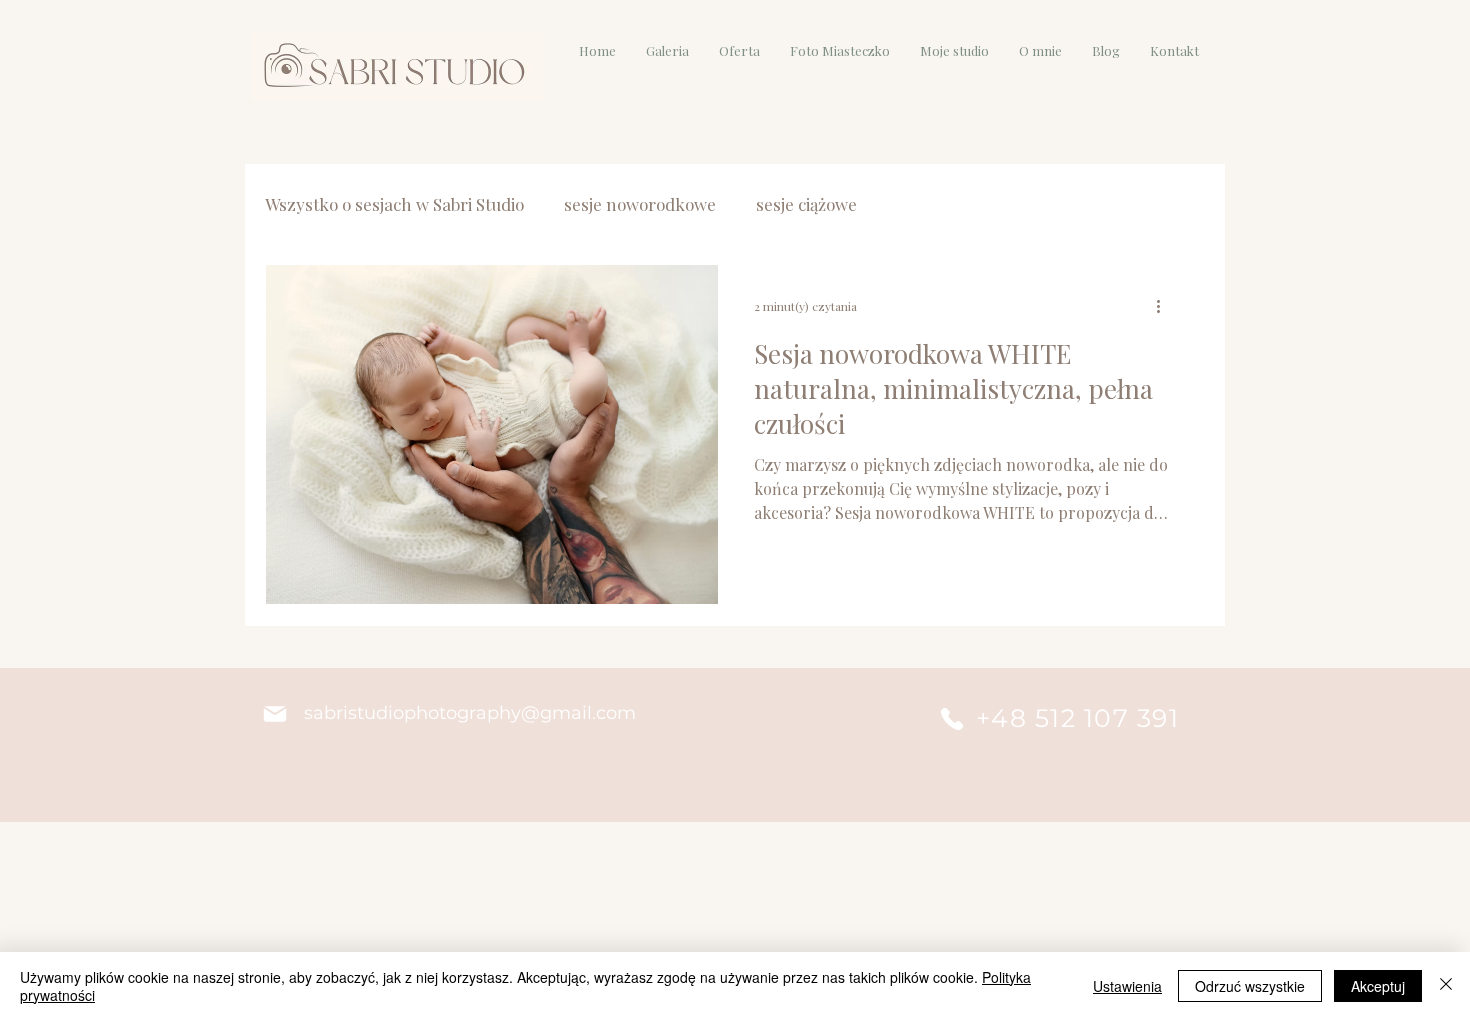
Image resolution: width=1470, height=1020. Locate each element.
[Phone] (952, 719)
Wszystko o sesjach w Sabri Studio (394, 204)
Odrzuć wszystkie (1250, 986)
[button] (667, 50)
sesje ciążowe (806, 204)
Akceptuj (1378, 986)
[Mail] (275, 714)
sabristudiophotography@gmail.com (470, 713)
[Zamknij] (1446, 986)
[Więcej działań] (1165, 306)
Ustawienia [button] (1127, 986)
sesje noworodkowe (640, 204)
